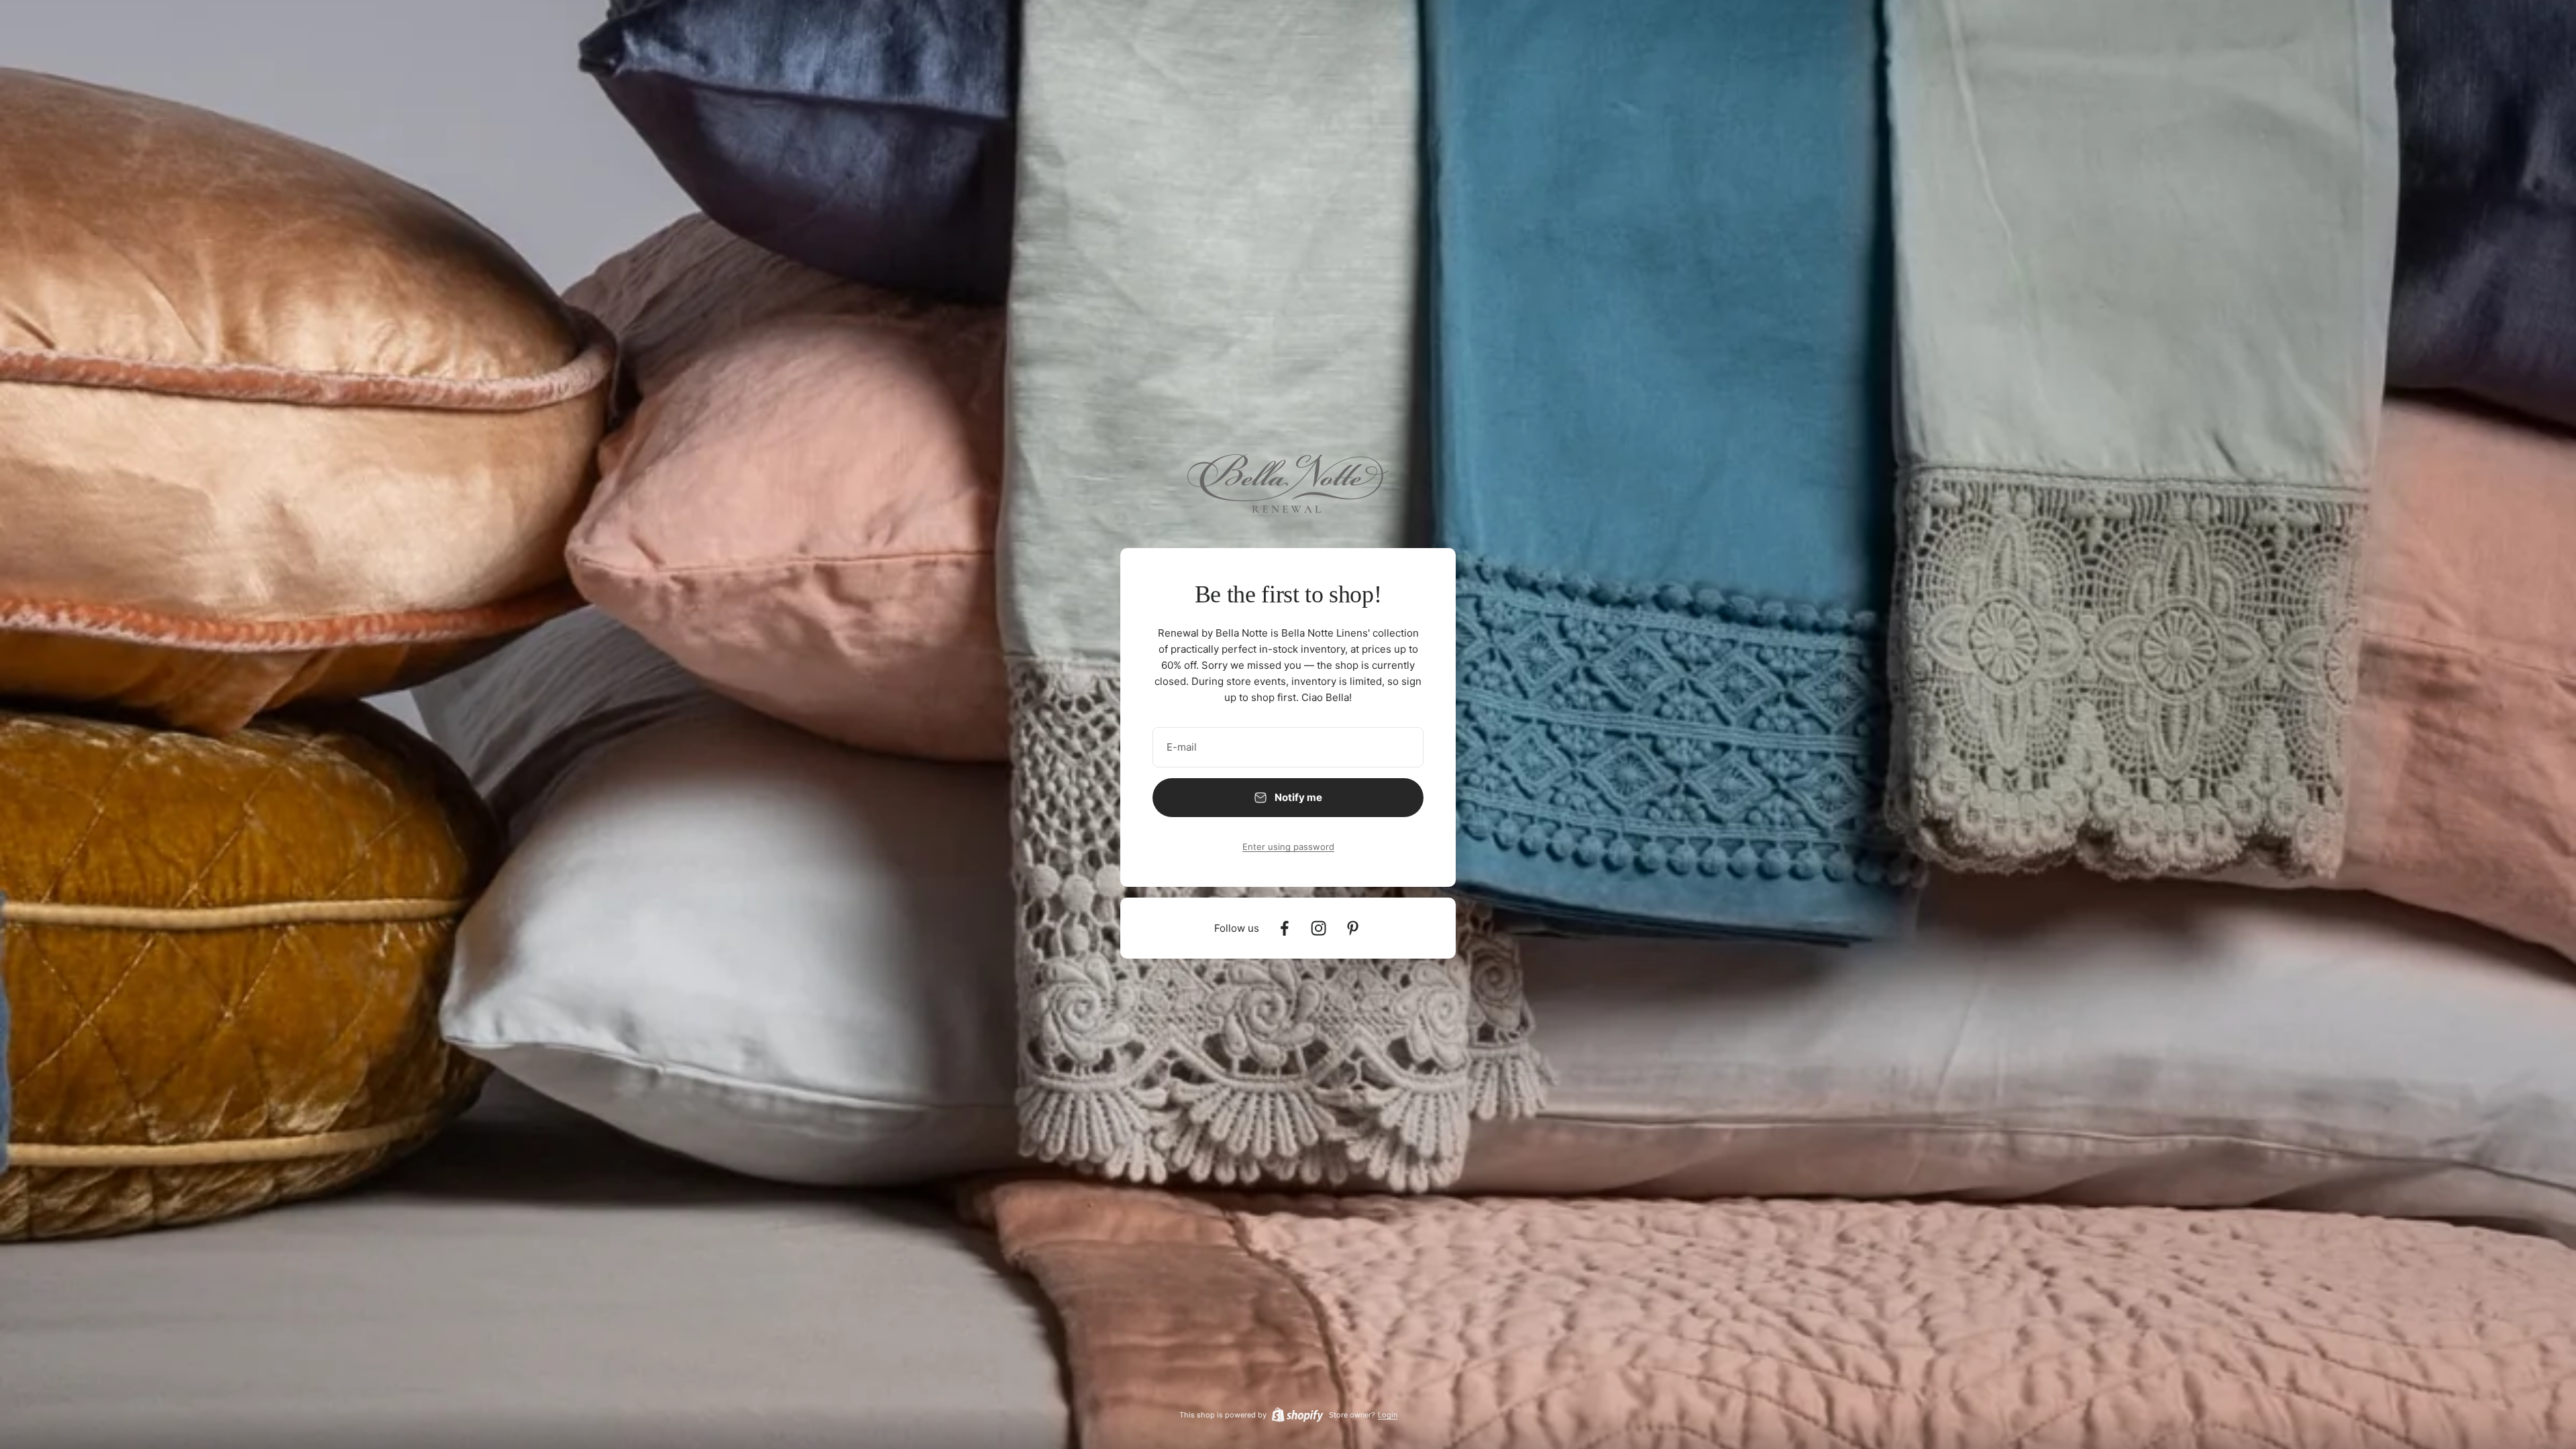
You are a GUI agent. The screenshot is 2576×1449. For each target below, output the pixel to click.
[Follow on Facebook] (1284, 928)
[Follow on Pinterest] (1353, 928)
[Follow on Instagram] (1319, 928)
